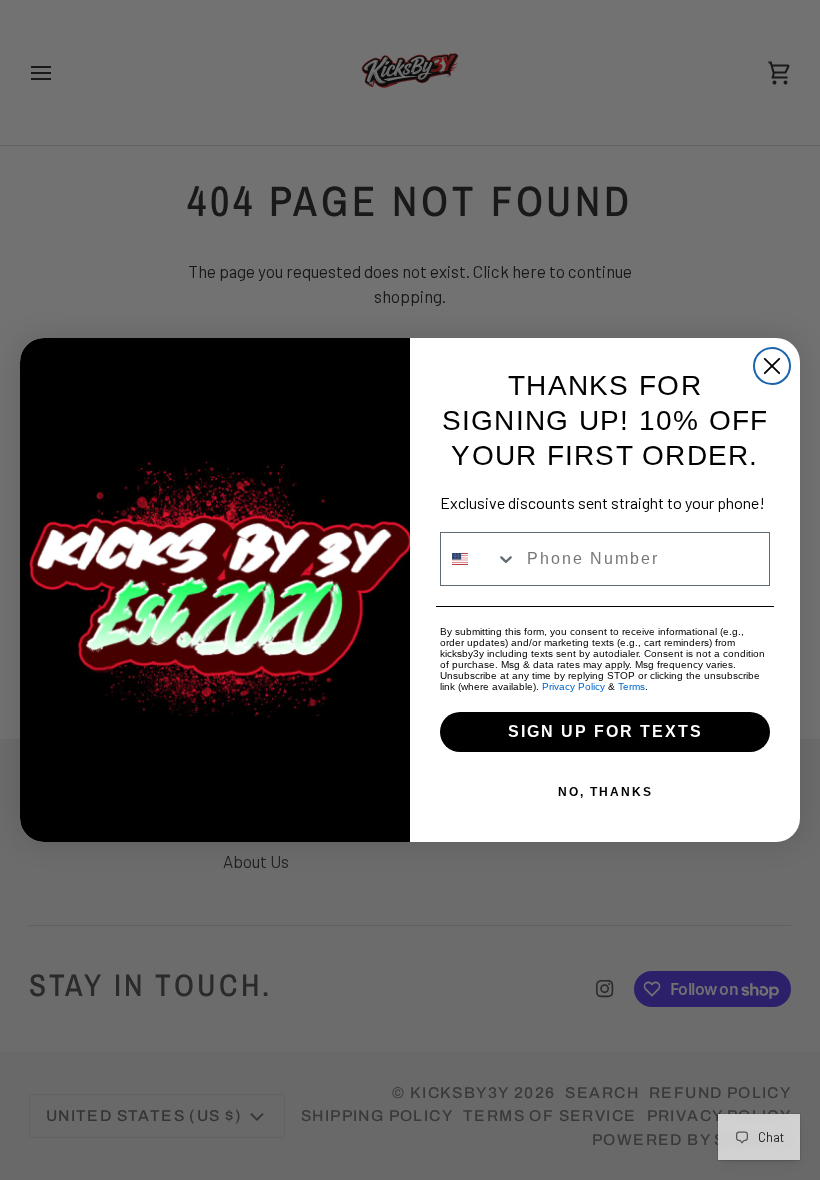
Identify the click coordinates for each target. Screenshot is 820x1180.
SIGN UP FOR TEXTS (605, 731)
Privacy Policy (573, 686)
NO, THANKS (605, 792)
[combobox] (479, 559)
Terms (631, 686)
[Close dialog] (772, 366)
